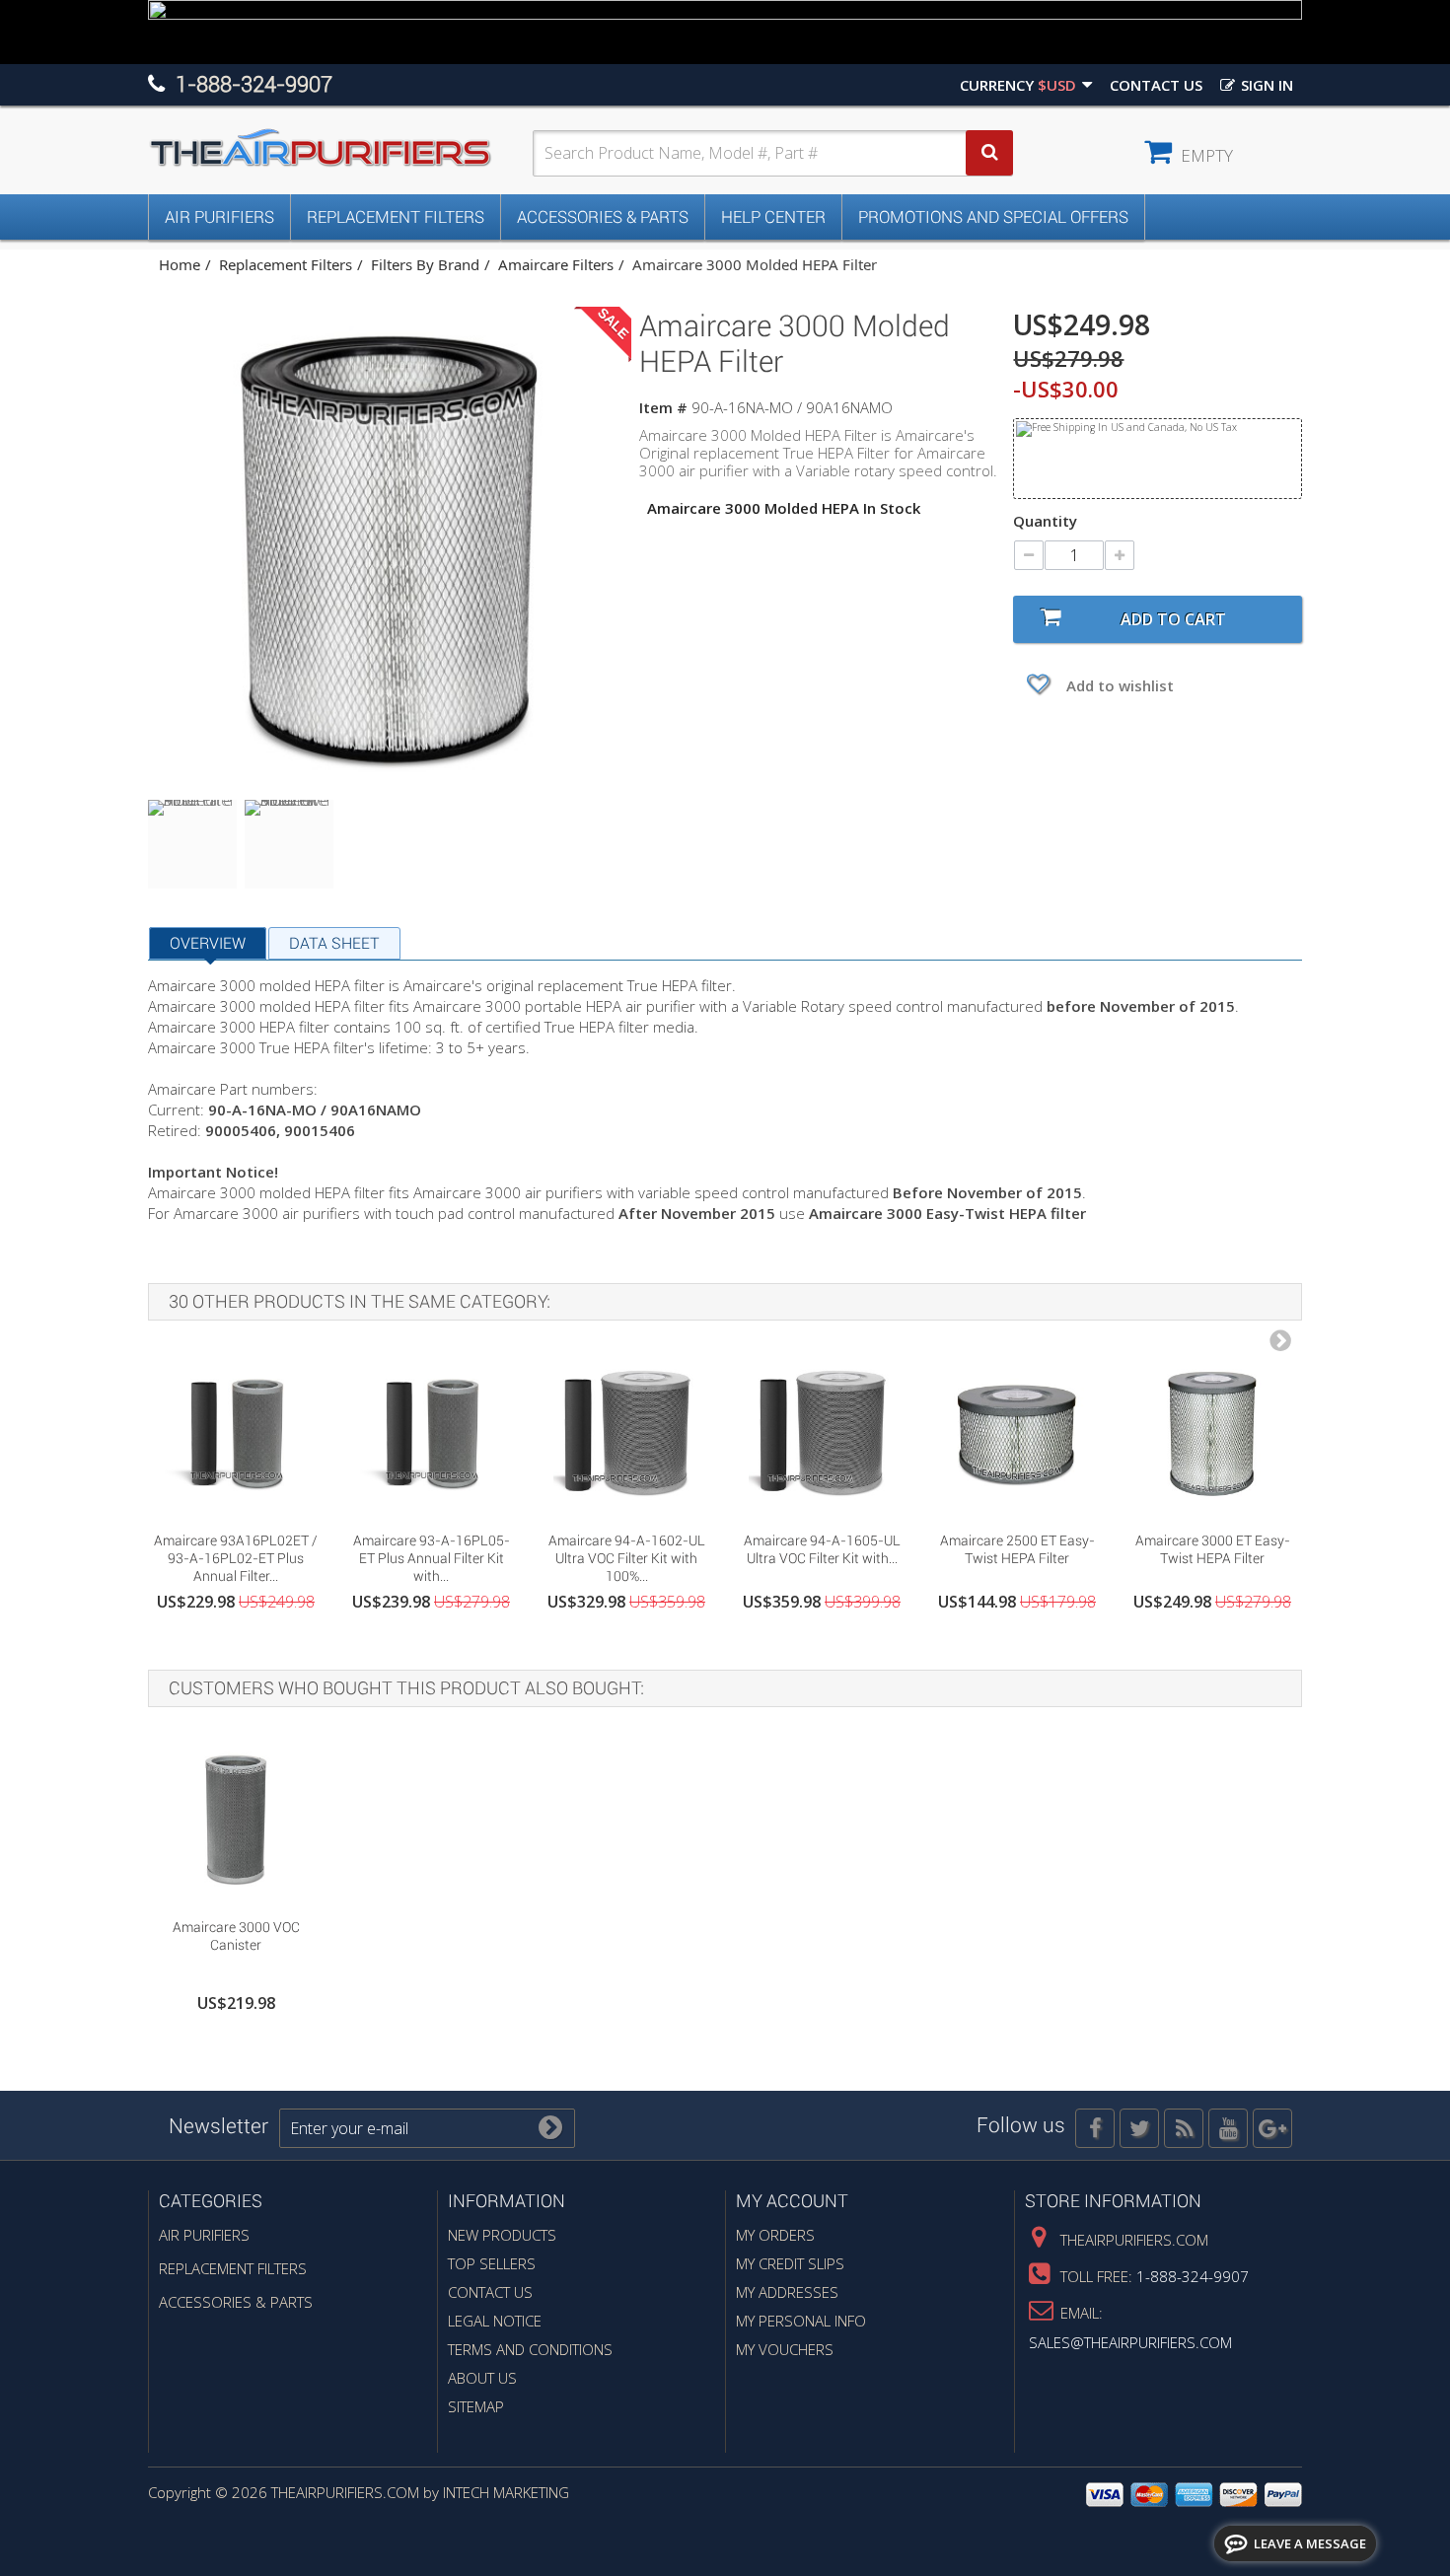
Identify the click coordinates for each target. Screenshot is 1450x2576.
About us (482, 2378)
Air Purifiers (219, 217)
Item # (663, 407)
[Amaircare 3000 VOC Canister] (236, 1820)
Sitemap (476, 2406)
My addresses (787, 2292)
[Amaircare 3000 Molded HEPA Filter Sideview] (289, 844)
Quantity (1045, 521)
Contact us (1156, 85)
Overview (208, 943)
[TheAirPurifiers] (340, 148)
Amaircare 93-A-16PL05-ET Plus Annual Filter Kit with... (432, 1558)
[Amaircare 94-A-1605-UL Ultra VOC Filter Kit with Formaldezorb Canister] (822, 1433)
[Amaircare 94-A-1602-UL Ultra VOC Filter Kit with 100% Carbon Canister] (626, 1433)
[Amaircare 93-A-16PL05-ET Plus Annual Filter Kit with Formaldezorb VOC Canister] (431, 1433)
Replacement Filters (396, 217)
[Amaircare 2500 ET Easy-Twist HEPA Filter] (1017, 1433)
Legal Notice (495, 2321)
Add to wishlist (1118, 685)
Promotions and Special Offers (993, 217)
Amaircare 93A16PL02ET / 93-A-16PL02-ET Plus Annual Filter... (236, 1558)
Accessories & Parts (603, 217)
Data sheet (334, 943)
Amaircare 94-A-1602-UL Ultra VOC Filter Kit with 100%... (627, 1558)
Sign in (1265, 85)
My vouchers (785, 2349)
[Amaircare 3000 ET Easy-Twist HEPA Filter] (1212, 1433)
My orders (775, 2235)
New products (502, 2235)
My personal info (801, 2321)
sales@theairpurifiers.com (1130, 2342)
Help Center (773, 217)
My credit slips (790, 2263)
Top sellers (492, 2263)
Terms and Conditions (530, 2349)
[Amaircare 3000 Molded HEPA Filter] (192, 844)
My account (792, 2201)
